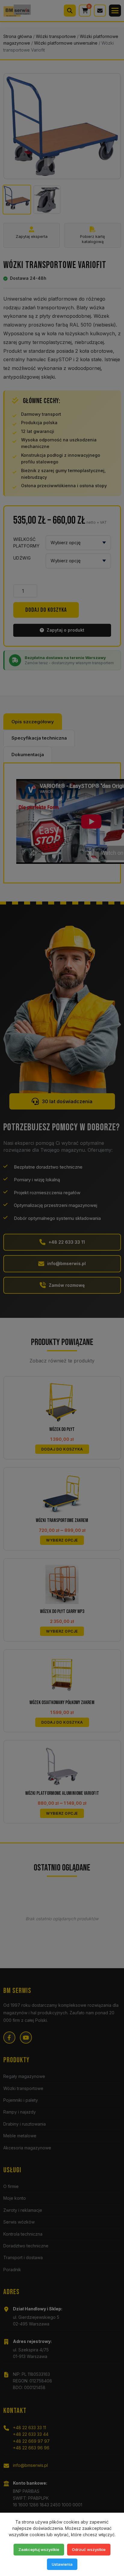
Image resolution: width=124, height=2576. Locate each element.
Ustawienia (62, 2564)
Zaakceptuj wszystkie (39, 2549)
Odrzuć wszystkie (89, 2549)
